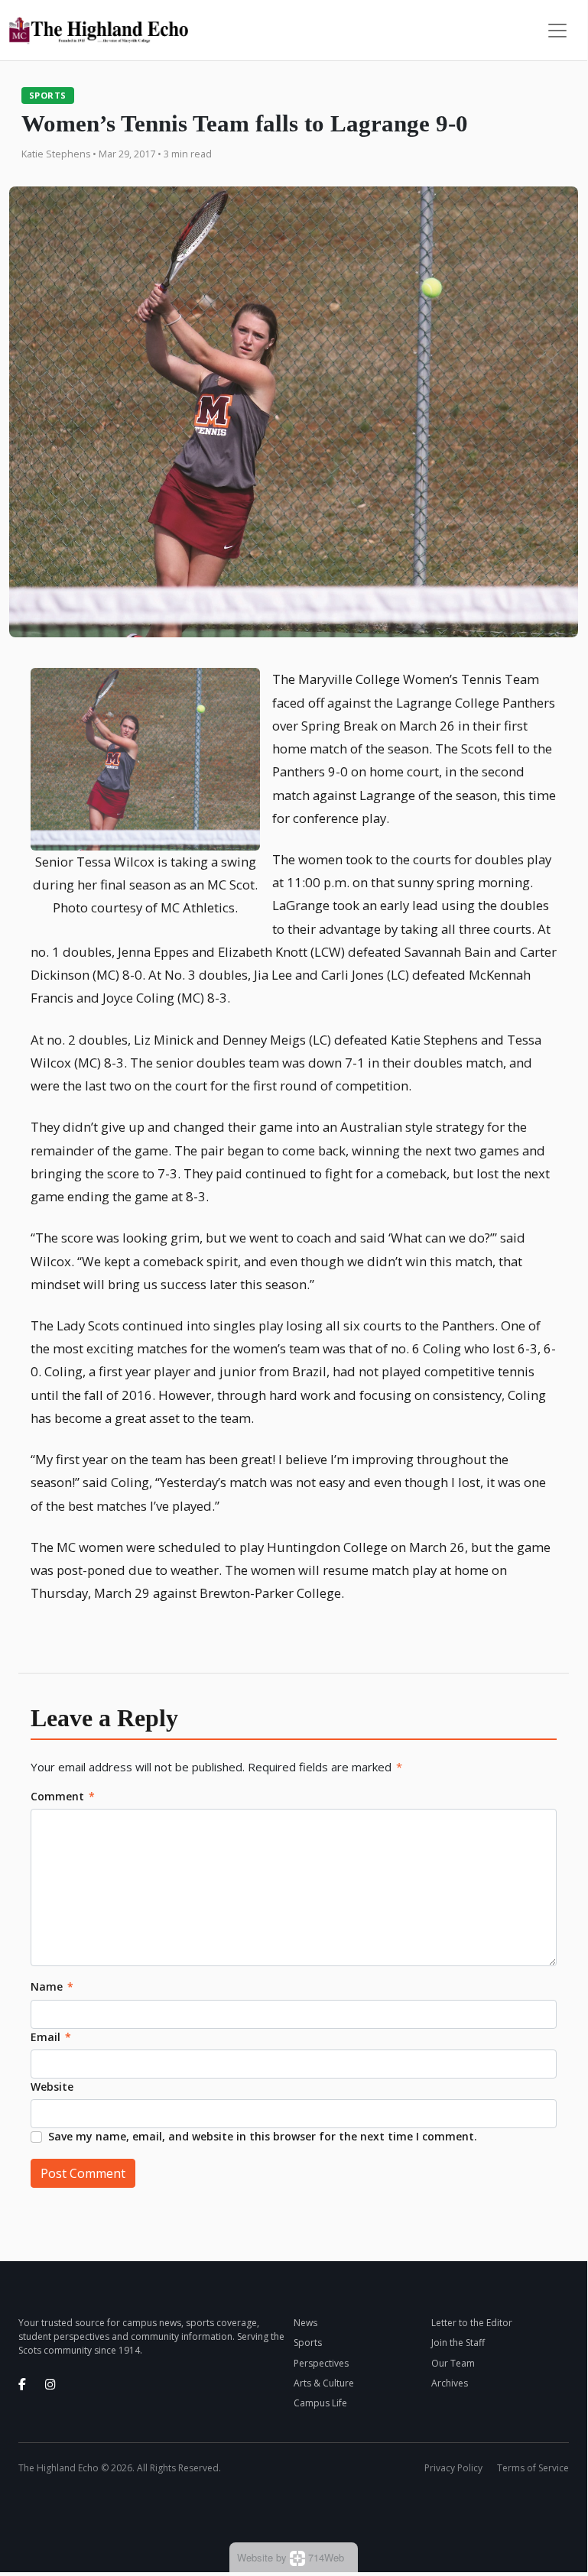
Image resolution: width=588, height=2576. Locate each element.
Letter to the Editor (472, 2323)
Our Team (453, 2363)
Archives (450, 2383)
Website (52, 2087)
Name (52, 1986)
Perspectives (321, 2363)
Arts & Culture (324, 2383)
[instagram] (50, 2384)
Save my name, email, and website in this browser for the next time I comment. (263, 2136)
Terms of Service (533, 2468)
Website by (291, 2557)
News (305, 2323)
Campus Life (320, 2403)
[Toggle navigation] (557, 31)
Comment (63, 1796)
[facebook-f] (22, 2384)
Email (51, 2037)
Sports (48, 95)
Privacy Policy (453, 2468)
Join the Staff (458, 2343)
